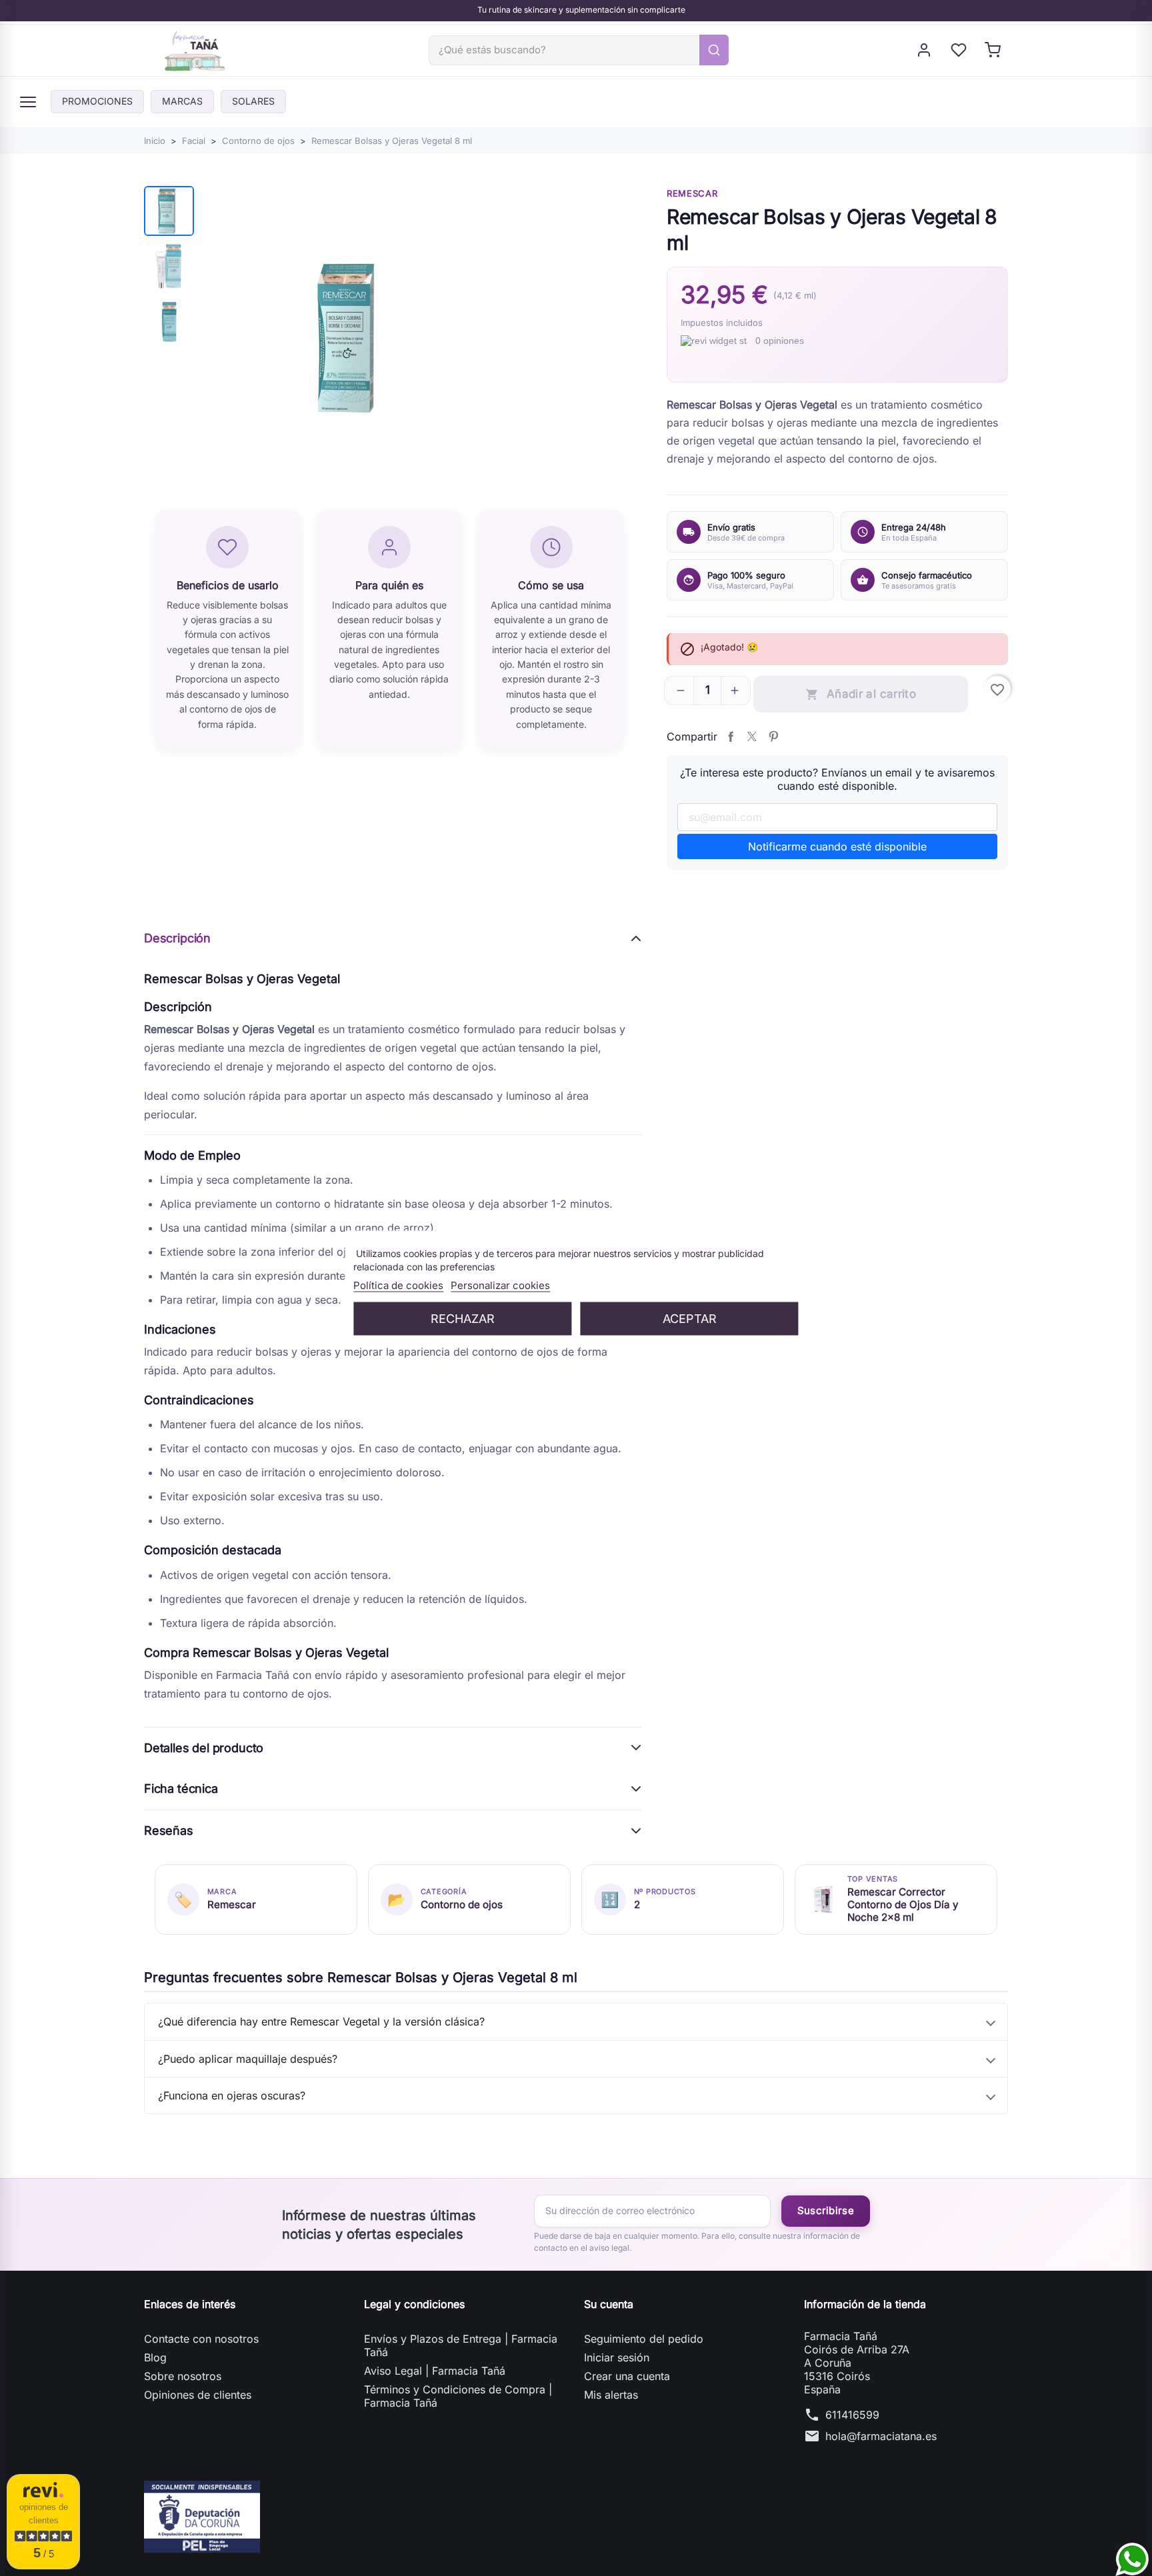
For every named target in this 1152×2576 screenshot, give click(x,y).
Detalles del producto (204, 1748)
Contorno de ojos (462, 1905)
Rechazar (463, 1318)
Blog (155, 2357)
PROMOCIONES (97, 101)
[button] (681, 690)
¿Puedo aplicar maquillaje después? (248, 2059)
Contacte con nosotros (201, 2339)
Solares (253, 101)
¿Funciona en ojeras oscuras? (232, 2095)
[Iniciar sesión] (925, 50)
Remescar (692, 193)
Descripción (177, 938)
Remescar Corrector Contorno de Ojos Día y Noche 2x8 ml (903, 1905)
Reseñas (169, 1831)
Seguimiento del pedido (644, 2339)
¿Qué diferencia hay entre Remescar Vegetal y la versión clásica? (321, 2021)
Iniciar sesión (617, 2357)
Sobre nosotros (183, 2376)
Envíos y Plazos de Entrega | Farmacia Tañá (461, 2345)
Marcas (182, 101)
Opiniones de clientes (198, 2395)
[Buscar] (714, 50)
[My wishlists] (960, 50)
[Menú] (28, 102)
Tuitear (752, 736)
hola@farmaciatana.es (881, 2436)
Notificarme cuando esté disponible (837, 846)
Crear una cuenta (627, 2376)
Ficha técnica (181, 1789)
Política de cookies (398, 1285)
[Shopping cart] (994, 50)
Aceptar (690, 1318)
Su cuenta (609, 2304)
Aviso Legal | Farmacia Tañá (435, 2371)
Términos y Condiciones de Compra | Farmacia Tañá (458, 2396)
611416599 (852, 2415)
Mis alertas (611, 2395)
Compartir (731, 736)
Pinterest (773, 736)
